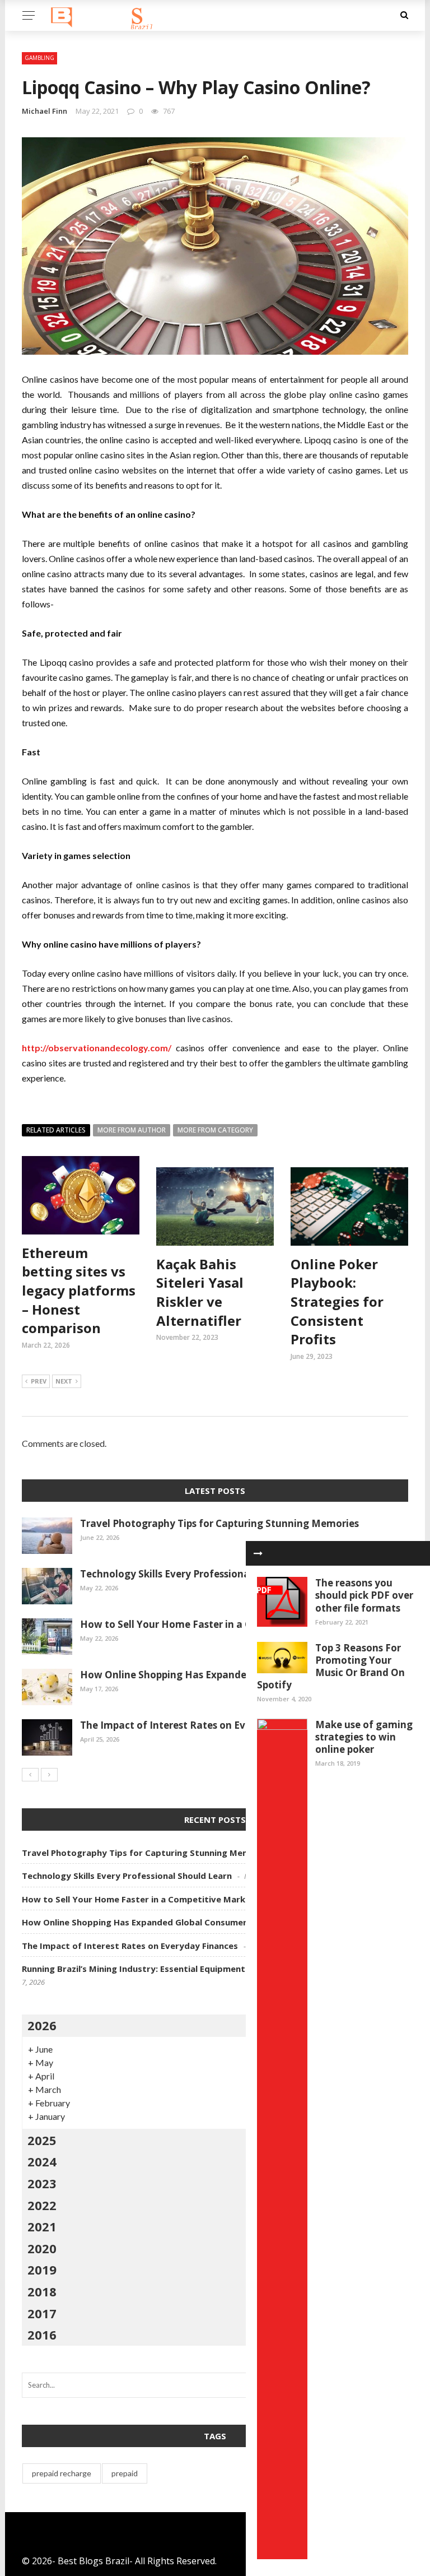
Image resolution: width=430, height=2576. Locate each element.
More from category (215, 1130)
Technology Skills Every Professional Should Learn (199, 1574)
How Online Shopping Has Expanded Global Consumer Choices (227, 1675)
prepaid (125, 2473)
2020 (42, 2248)
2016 (42, 2334)
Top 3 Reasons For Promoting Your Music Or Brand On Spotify (331, 1666)
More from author (132, 1130)
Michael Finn (45, 111)
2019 (42, 2269)
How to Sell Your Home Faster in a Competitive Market (211, 1624)
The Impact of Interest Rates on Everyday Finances (201, 1725)
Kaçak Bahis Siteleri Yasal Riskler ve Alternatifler (200, 1292)
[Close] (258, 1553)
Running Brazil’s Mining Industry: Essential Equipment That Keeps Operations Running (202, 1969)
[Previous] (30, 1775)
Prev (39, 1381)
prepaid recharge (62, 2473)
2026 (42, 2025)
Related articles (56, 1130)
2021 (42, 2226)
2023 (42, 2183)
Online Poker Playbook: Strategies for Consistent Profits (337, 1301)
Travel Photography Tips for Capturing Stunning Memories (219, 1523)
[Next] (49, 1775)
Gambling (39, 58)
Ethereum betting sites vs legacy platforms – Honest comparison (79, 1290)
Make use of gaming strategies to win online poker (364, 1737)
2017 (42, 2313)
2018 (42, 2291)
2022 (42, 2205)
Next (64, 1381)
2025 (42, 2140)
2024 (42, 2161)
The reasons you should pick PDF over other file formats (364, 1595)
